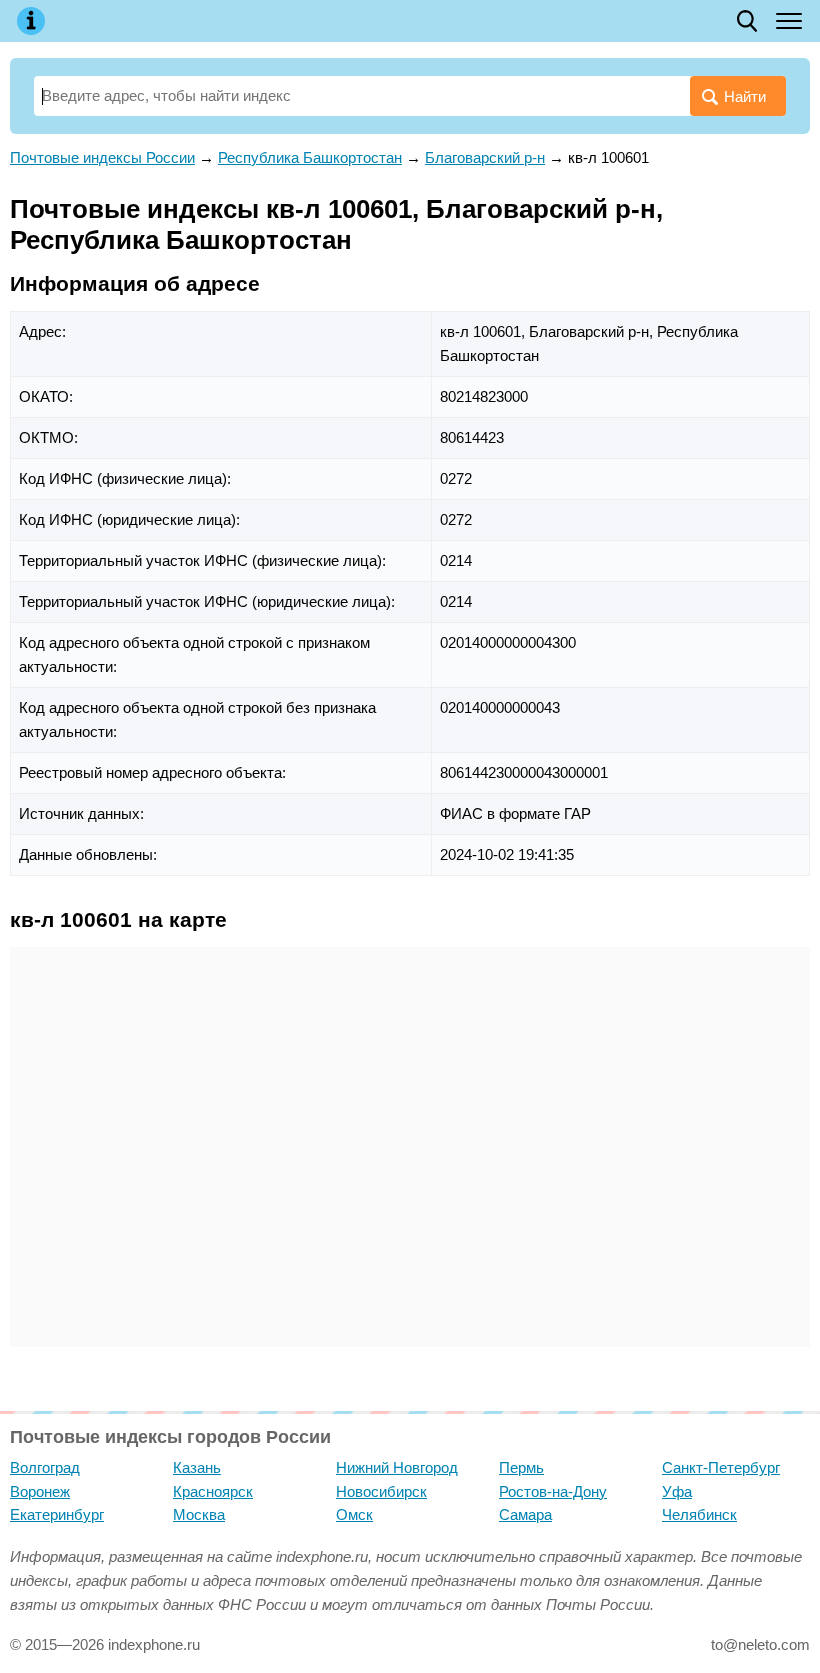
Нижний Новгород (397, 1467)
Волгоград (45, 1467)
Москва (199, 1514)
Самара (525, 1514)
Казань (197, 1467)
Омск (354, 1514)
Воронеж (40, 1491)
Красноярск (213, 1491)
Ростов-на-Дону (553, 1491)
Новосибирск (381, 1491)
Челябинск (699, 1514)
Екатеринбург (57, 1514)
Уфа (677, 1491)
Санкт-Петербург (721, 1467)
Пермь (521, 1467)
